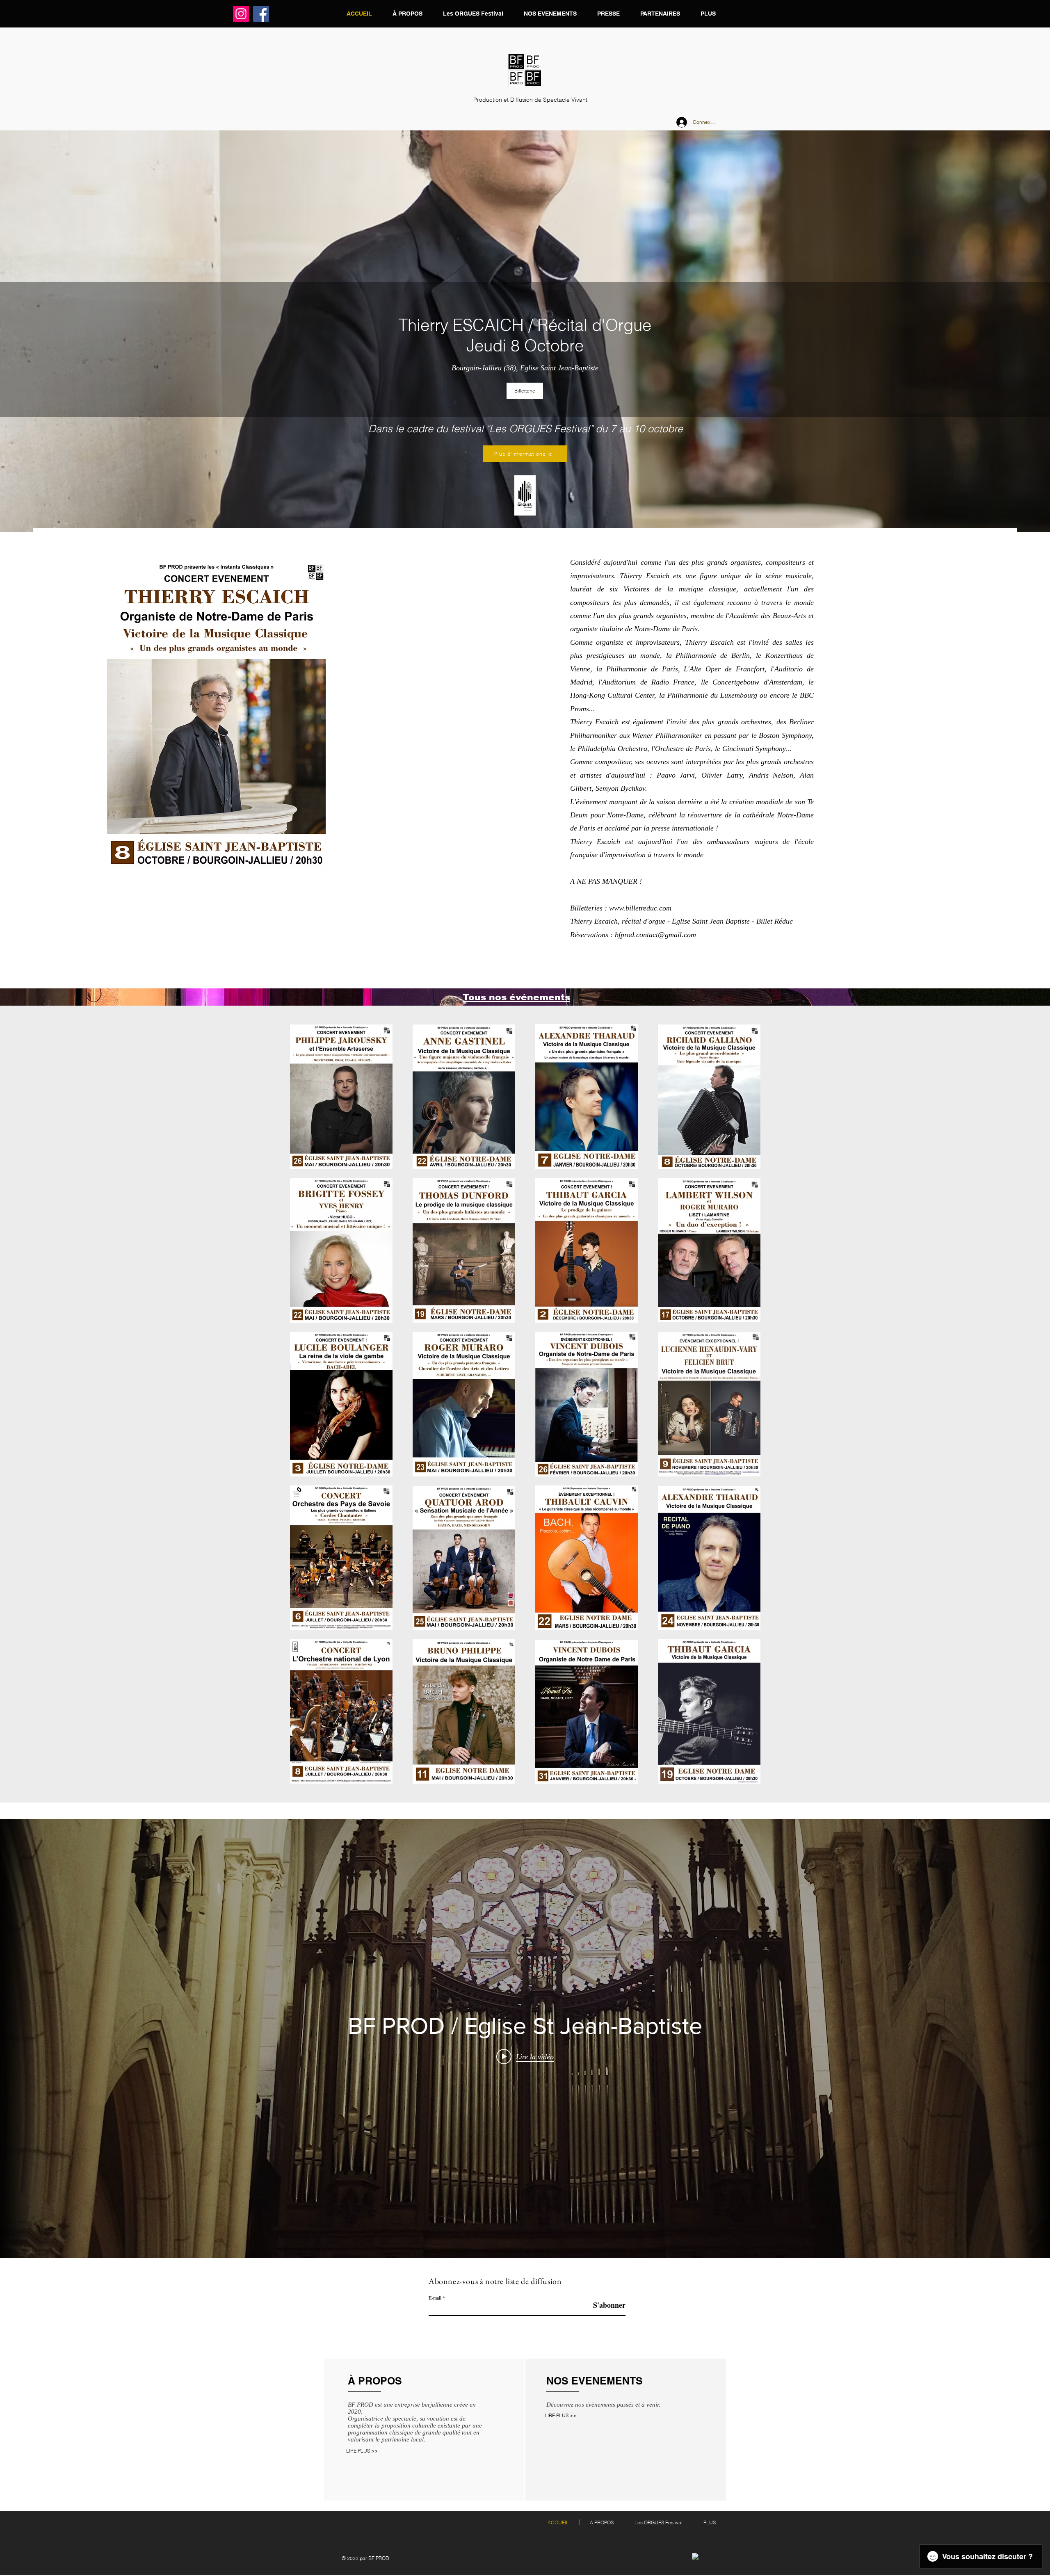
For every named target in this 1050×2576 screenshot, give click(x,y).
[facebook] (696, 2557)
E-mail (435, 2298)
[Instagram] (241, 14)
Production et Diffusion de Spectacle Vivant (530, 100)
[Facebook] (261, 14)
